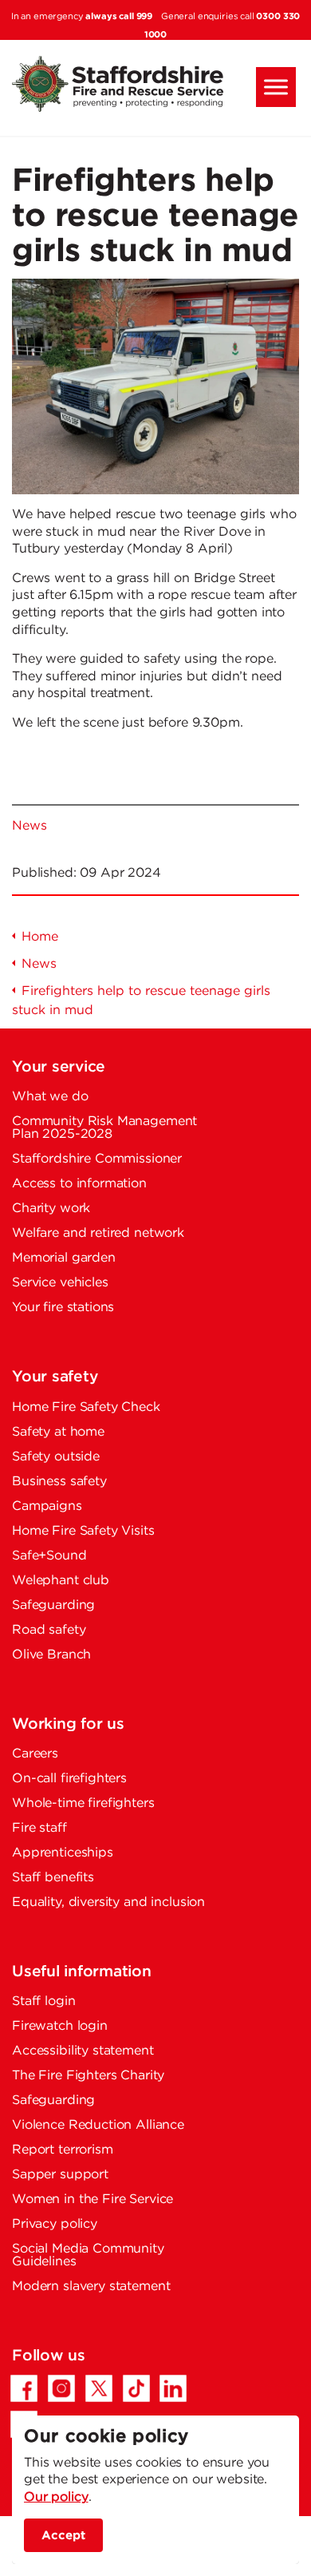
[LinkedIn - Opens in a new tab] (173, 2388)
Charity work (51, 1209)
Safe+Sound (49, 1556)
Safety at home (58, 1432)
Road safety (49, 1630)
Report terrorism (63, 2150)
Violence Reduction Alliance (98, 2125)
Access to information (79, 1184)
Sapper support (60, 2175)
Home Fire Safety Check (86, 1407)
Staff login (43, 2001)
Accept (63, 2535)
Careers (35, 1754)
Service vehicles (60, 1283)
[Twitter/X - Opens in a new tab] (99, 2388)
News (29, 826)
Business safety (59, 1482)
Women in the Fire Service (93, 2200)
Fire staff (39, 1828)
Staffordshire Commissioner (97, 1159)
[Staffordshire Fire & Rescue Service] (155, 84)
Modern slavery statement (91, 2287)
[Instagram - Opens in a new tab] (61, 2388)
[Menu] (276, 87)
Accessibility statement (83, 2051)
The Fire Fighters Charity (88, 2076)
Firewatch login (60, 2026)
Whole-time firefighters (83, 1803)
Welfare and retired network (98, 1233)
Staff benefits (53, 1878)
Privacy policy (55, 2224)
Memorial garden (64, 1258)
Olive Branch (51, 1655)
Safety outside (56, 1457)
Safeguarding (53, 1605)
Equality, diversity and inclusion (108, 1902)
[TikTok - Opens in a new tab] (136, 2388)
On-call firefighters (69, 1779)
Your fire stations (63, 1308)
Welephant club (61, 1581)
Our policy (56, 2497)
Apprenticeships (63, 1853)
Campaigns (47, 1506)
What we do (50, 1097)
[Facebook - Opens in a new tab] (24, 2388)
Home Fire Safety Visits (83, 1531)
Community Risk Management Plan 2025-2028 (104, 1128)
